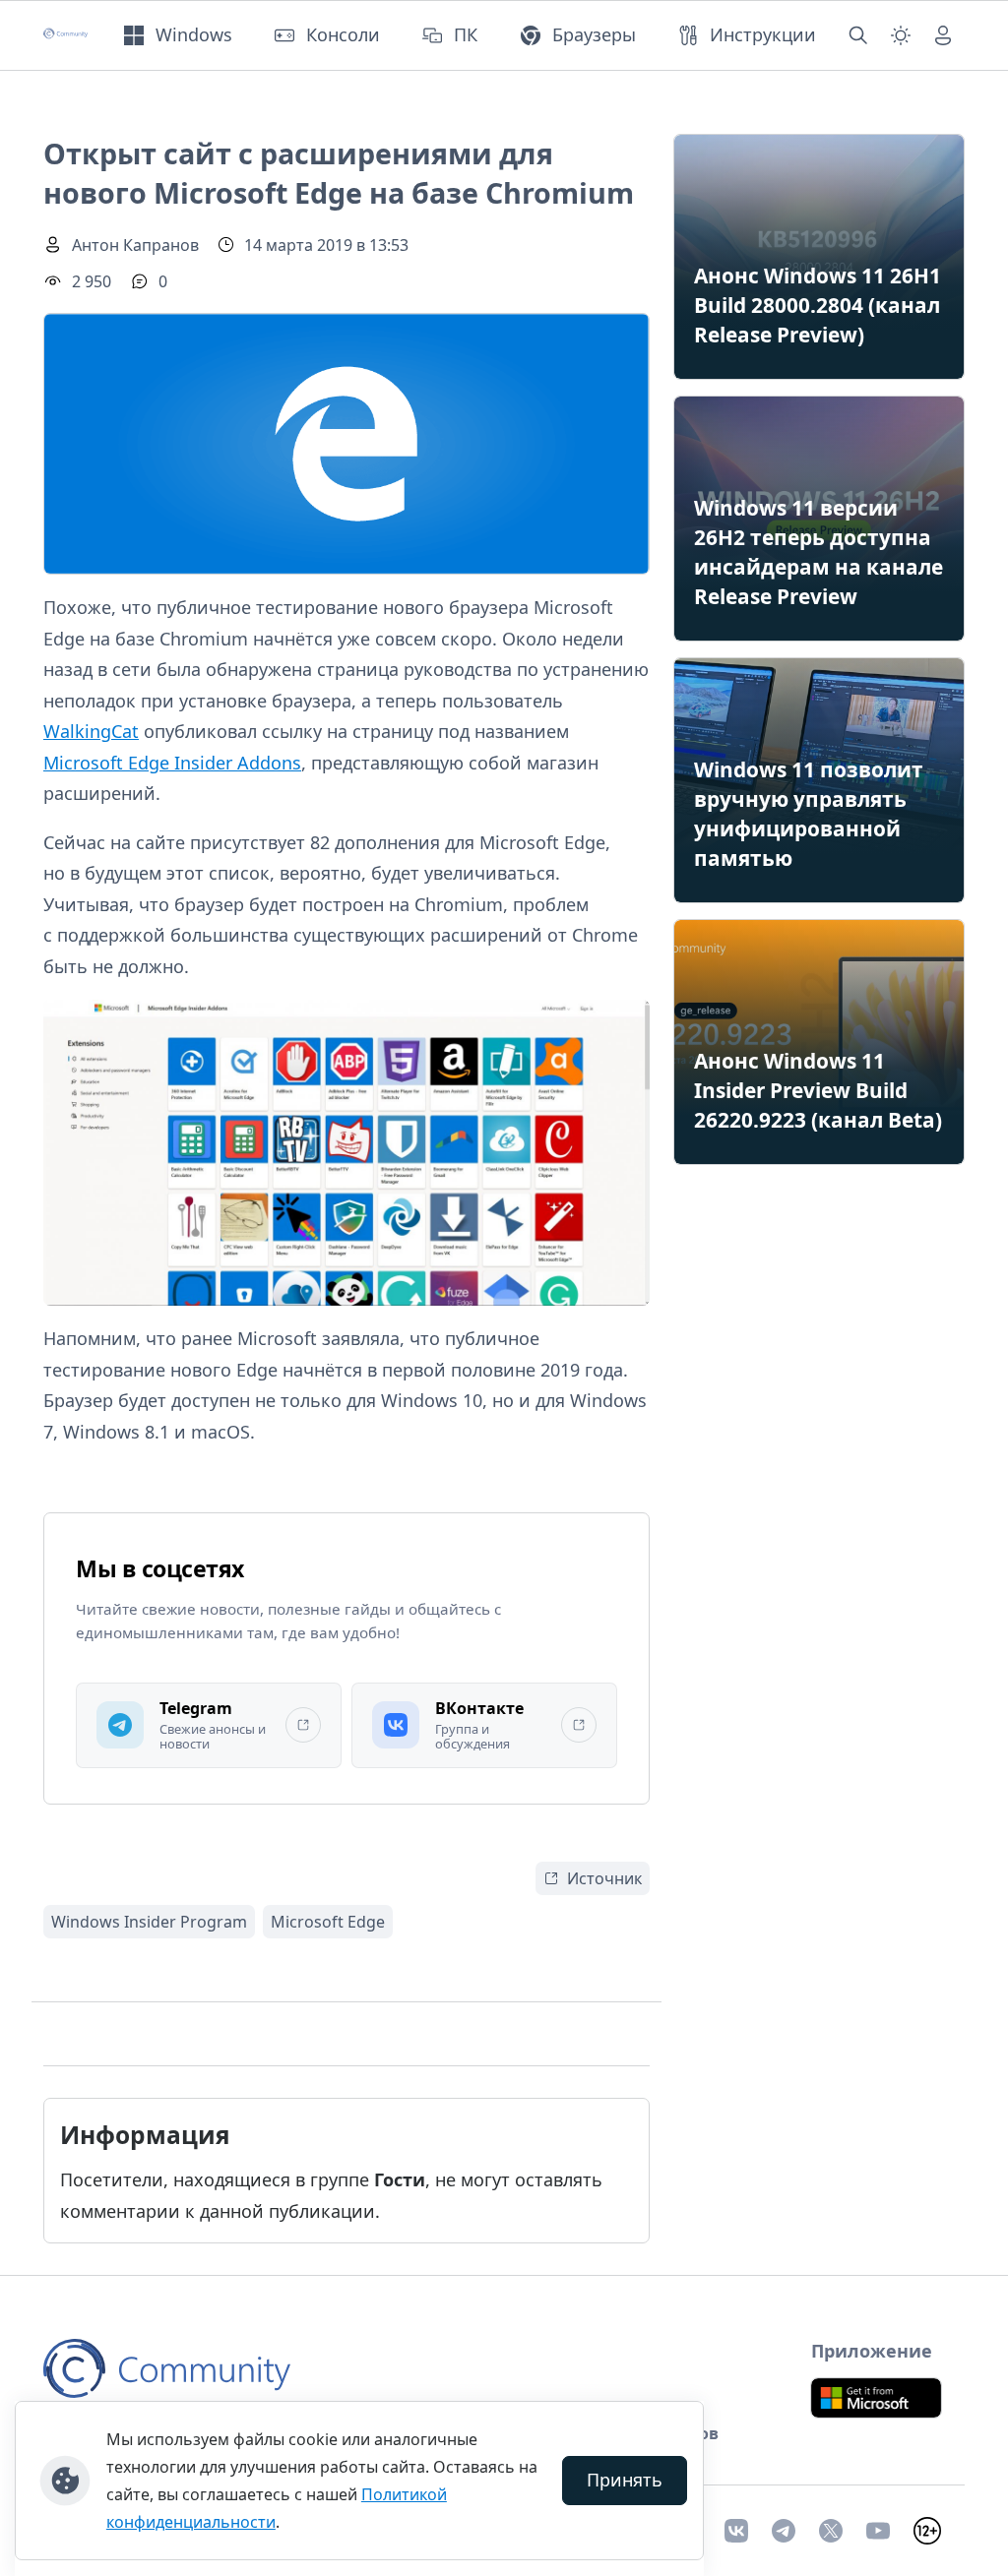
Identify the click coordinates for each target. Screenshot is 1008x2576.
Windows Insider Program (149, 1922)
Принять (625, 2480)
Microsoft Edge (328, 1922)
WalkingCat (91, 731)
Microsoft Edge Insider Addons (172, 763)
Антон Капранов (135, 245)
